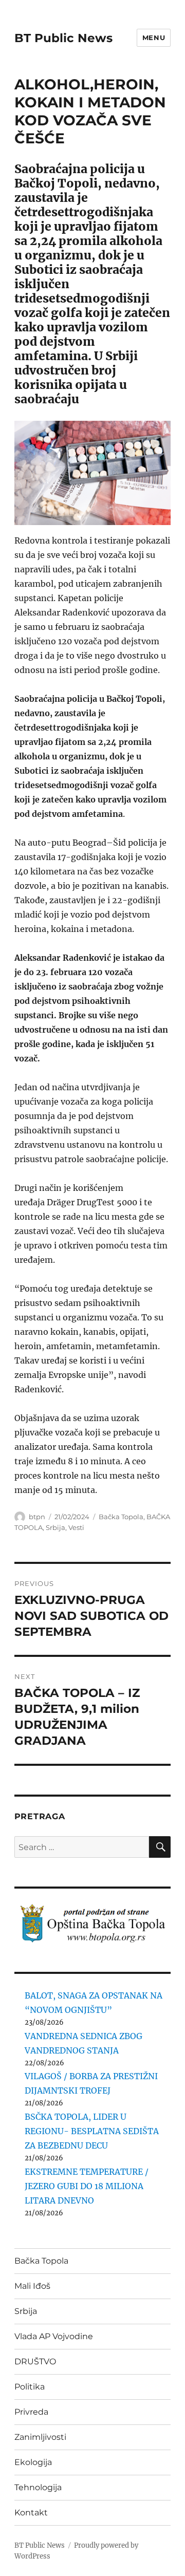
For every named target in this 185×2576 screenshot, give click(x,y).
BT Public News (63, 38)
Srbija (55, 1527)
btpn (37, 1517)
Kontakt (31, 2513)
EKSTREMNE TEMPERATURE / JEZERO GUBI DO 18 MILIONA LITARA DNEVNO (87, 2186)
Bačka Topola (121, 1517)
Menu (154, 38)
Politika (30, 2387)
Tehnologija (38, 2487)
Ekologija (33, 2462)
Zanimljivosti (40, 2437)
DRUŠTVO (35, 2362)
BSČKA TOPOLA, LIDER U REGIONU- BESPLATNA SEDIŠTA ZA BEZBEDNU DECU (92, 2131)
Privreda (31, 2412)
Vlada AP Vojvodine (54, 2336)
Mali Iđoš (32, 2286)
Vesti (76, 1527)
